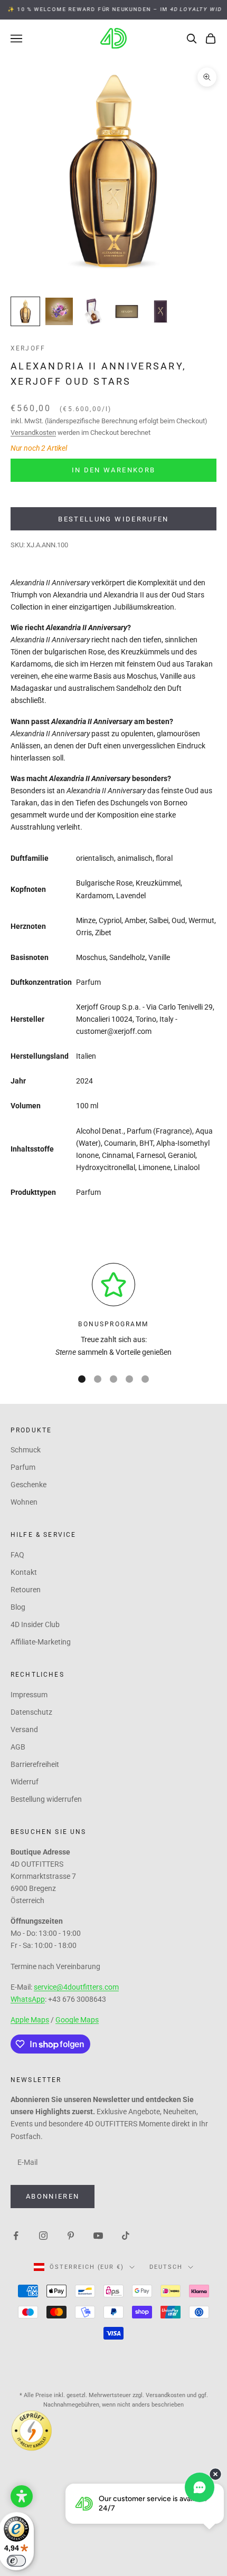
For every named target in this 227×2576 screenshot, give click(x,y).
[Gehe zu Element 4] (127, 311)
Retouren (26, 1590)
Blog (18, 1607)
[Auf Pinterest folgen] (71, 2235)
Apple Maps (30, 2020)
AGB (18, 1747)
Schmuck (26, 1450)
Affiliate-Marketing (41, 1642)
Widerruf (25, 1782)
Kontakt (24, 1572)
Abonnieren (53, 2196)
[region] (113, 1311)
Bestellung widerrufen (113, 519)
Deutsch (166, 2267)
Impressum (29, 1695)
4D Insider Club (35, 1624)
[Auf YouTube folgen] (98, 2235)
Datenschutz (31, 1712)
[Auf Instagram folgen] (43, 2235)
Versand (24, 1729)
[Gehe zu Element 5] (160, 311)
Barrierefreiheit (35, 1764)
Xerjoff (28, 348)
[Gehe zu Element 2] (59, 311)
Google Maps (77, 2020)
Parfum (23, 1467)
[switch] (16, 2561)
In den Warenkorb (113, 470)
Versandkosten (33, 432)
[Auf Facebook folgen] (16, 2235)
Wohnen (24, 1502)
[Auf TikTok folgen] (126, 2235)
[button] (22, 2496)
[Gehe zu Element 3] (93, 311)
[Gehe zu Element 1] (25, 311)
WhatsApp (28, 1999)
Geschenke (29, 1485)
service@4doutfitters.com (76, 1987)
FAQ (17, 1555)
